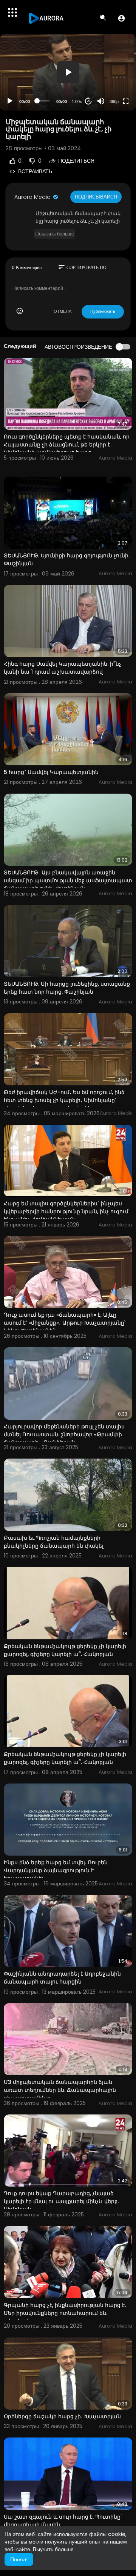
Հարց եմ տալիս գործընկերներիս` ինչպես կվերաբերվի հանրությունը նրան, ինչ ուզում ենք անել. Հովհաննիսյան (66, 1211)
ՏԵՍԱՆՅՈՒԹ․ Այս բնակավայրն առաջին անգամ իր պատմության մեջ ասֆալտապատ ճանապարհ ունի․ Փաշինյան (68, 880)
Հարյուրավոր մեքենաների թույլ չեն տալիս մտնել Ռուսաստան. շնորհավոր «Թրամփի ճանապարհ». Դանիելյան (64, 1434)
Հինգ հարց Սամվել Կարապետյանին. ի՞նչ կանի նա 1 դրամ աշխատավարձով (63, 668)
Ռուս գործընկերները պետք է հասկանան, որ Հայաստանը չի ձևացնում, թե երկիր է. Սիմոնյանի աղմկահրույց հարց (67, 445)
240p (112, 72)
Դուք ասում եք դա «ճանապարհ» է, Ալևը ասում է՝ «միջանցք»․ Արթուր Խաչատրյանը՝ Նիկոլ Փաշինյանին (65, 1323)
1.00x (77, 102)
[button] (121, 18)
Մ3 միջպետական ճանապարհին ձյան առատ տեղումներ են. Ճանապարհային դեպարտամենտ (60, 2090)
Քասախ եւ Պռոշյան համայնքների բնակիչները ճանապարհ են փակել (54, 1542)
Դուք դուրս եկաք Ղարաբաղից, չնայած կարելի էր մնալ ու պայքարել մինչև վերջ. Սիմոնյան (61, 2201)
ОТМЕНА (63, 311)
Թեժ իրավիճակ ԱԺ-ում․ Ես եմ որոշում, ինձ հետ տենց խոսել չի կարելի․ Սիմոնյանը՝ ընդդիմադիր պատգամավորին (64, 1100)
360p (114, 102)
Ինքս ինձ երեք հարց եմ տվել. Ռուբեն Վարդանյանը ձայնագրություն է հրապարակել (56, 1870)
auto (111, 83)
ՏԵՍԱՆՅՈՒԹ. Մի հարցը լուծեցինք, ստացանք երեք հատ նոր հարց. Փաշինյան (67, 988)
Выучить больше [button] (53, 2549)
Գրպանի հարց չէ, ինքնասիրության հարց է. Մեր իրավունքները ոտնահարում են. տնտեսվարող (65, 2313)
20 (88, 101)
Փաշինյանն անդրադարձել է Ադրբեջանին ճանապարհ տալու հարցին (62, 1978)
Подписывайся (96, 197)
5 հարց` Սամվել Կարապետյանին (51, 772)
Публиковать (103, 311)
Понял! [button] (19, 2559)
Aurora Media (33, 197)
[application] (68, 72)
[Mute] (101, 101)
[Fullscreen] (126, 101)
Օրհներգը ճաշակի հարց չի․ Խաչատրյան (62, 2416)
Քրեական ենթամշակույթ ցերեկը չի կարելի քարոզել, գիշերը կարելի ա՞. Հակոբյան (65, 1650)
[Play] (10, 101)
